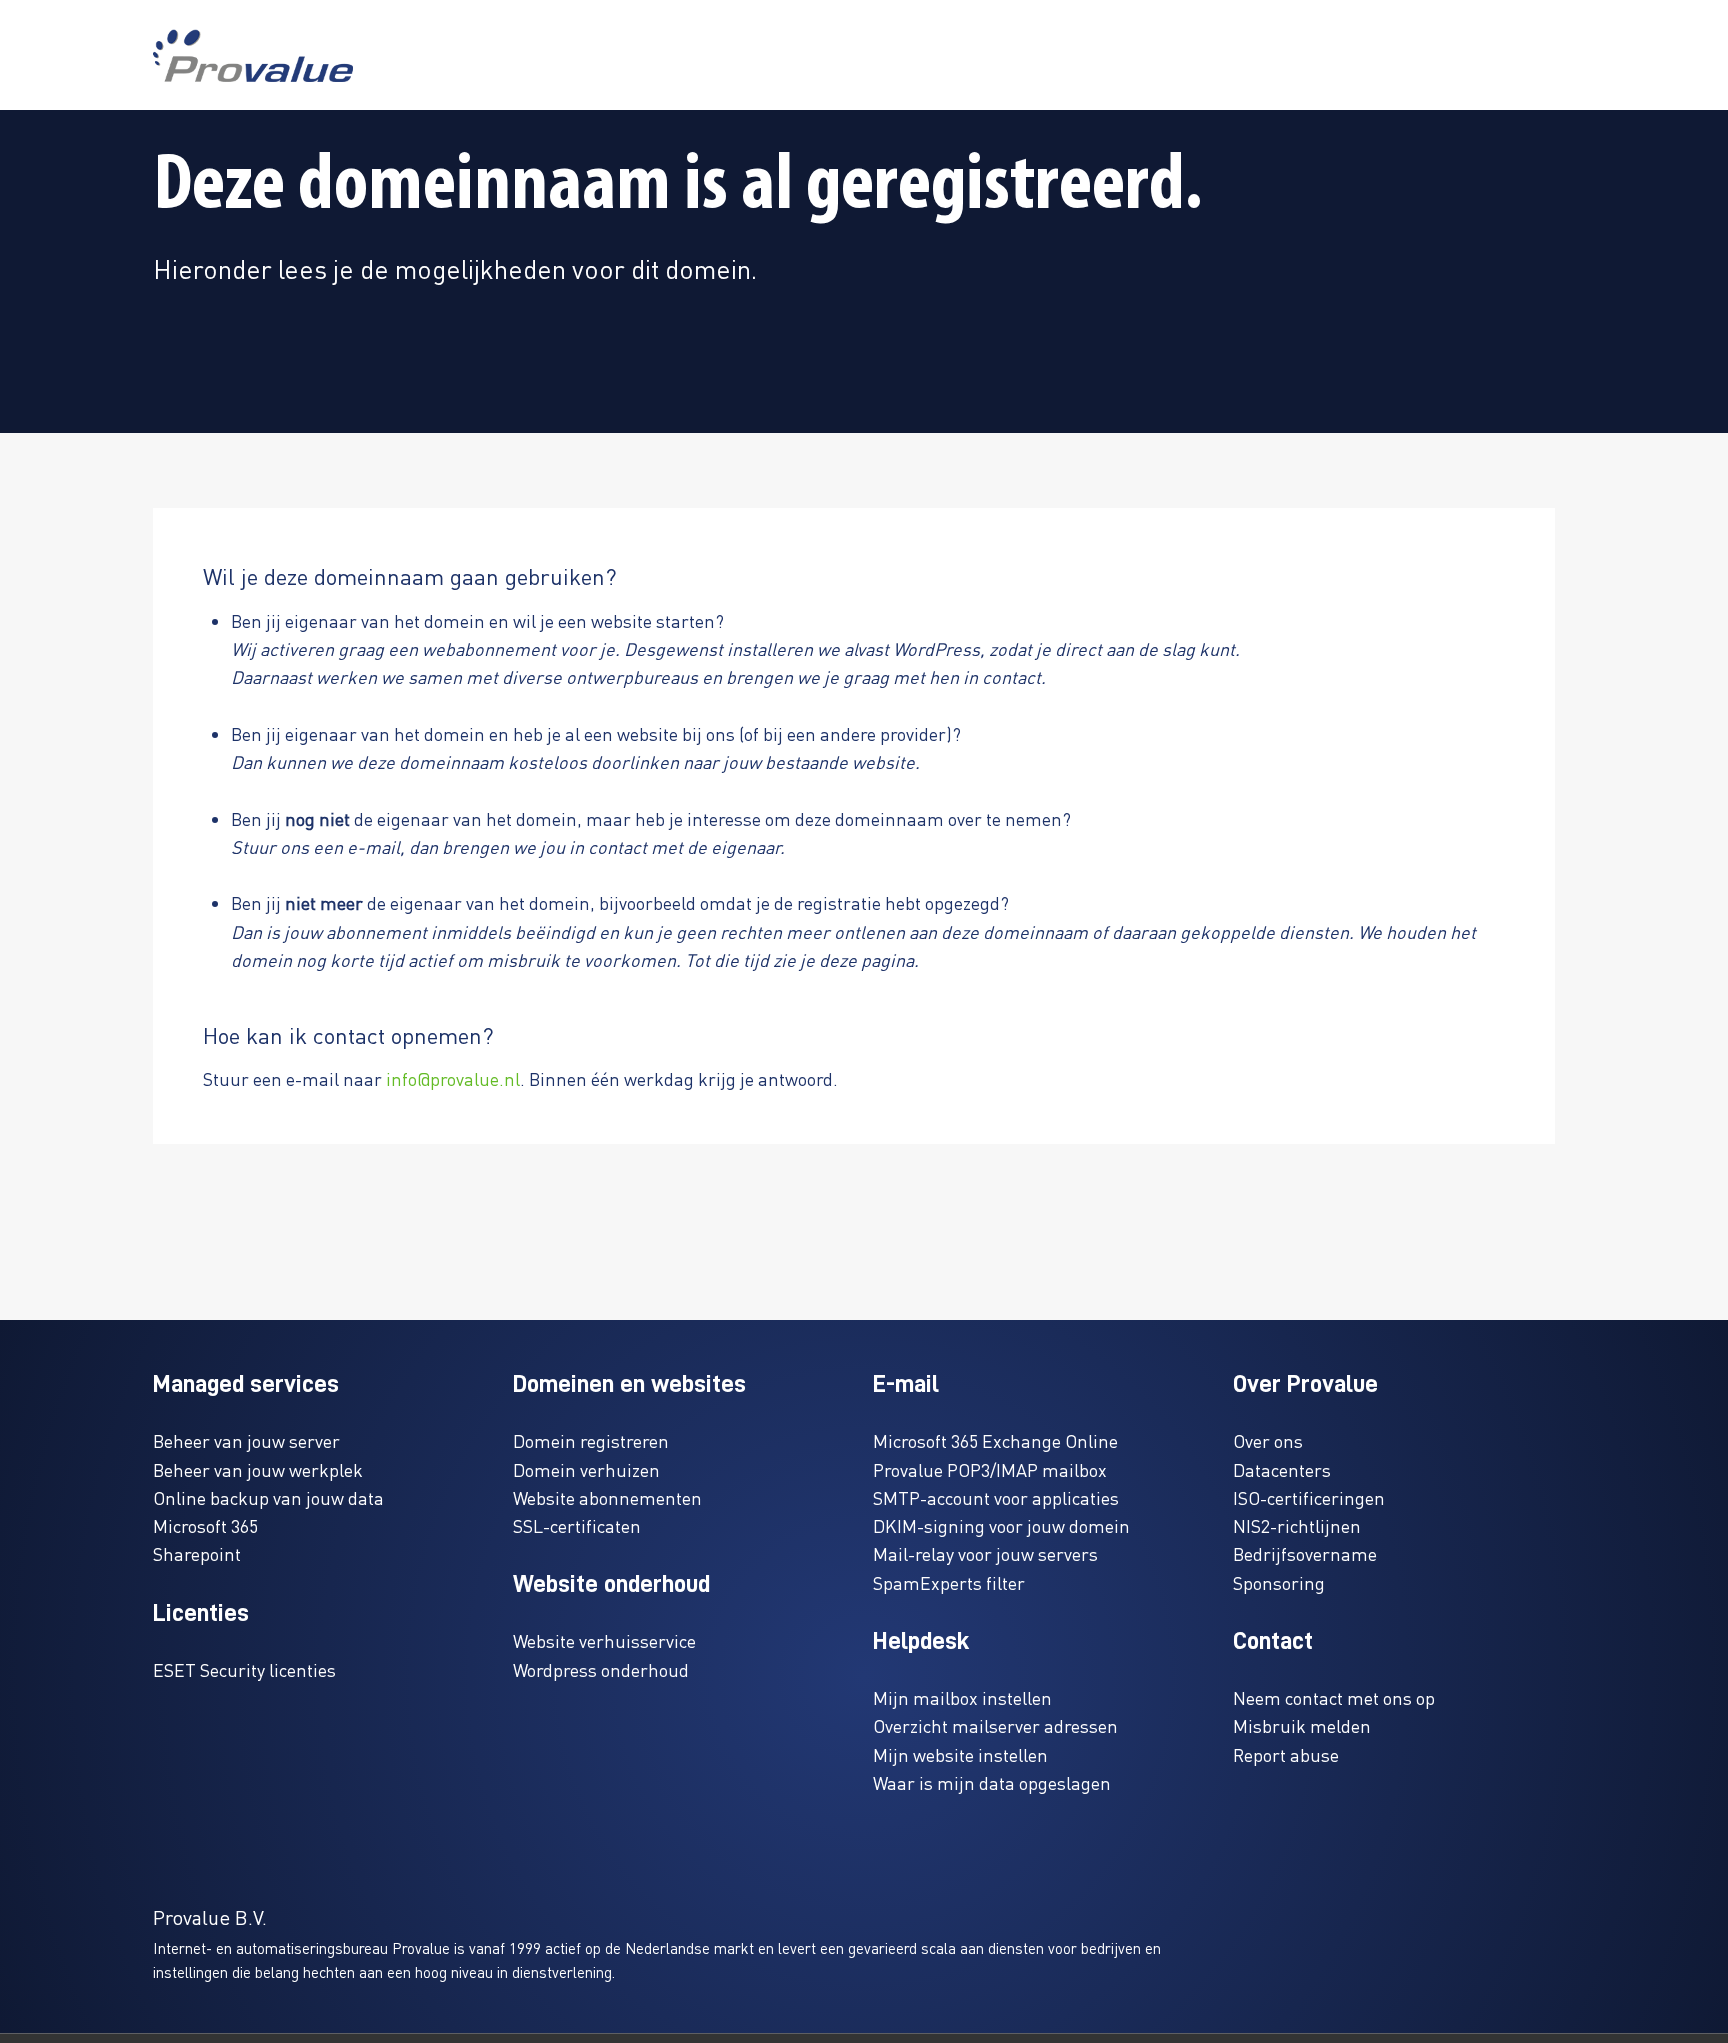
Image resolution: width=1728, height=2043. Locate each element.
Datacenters (1282, 1469)
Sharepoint (197, 1553)
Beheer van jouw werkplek (258, 1469)
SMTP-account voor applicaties (996, 1497)
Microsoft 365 (205, 1525)
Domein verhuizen (586, 1469)
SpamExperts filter (949, 1582)
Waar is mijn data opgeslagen (992, 1782)
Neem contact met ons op (1334, 1697)
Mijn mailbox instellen (962, 1697)
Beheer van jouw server (246, 1440)
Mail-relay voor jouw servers (985, 1553)
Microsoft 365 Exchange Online (995, 1440)
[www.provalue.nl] (253, 55)
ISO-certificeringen (1309, 1497)
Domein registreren (591, 1440)
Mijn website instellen (960, 1754)
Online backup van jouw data (268, 1497)
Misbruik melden (1302, 1725)
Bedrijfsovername (1305, 1553)
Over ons (1268, 1440)
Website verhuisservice (604, 1640)
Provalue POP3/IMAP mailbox (990, 1469)
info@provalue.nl (453, 1078)
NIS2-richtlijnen (1297, 1525)
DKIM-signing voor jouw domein (1001, 1525)
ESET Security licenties (244, 1669)
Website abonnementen (607, 1497)
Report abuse (1286, 1754)
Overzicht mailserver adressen (995, 1725)
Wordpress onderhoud (601, 1669)
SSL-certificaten (577, 1525)
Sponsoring (1279, 1582)
